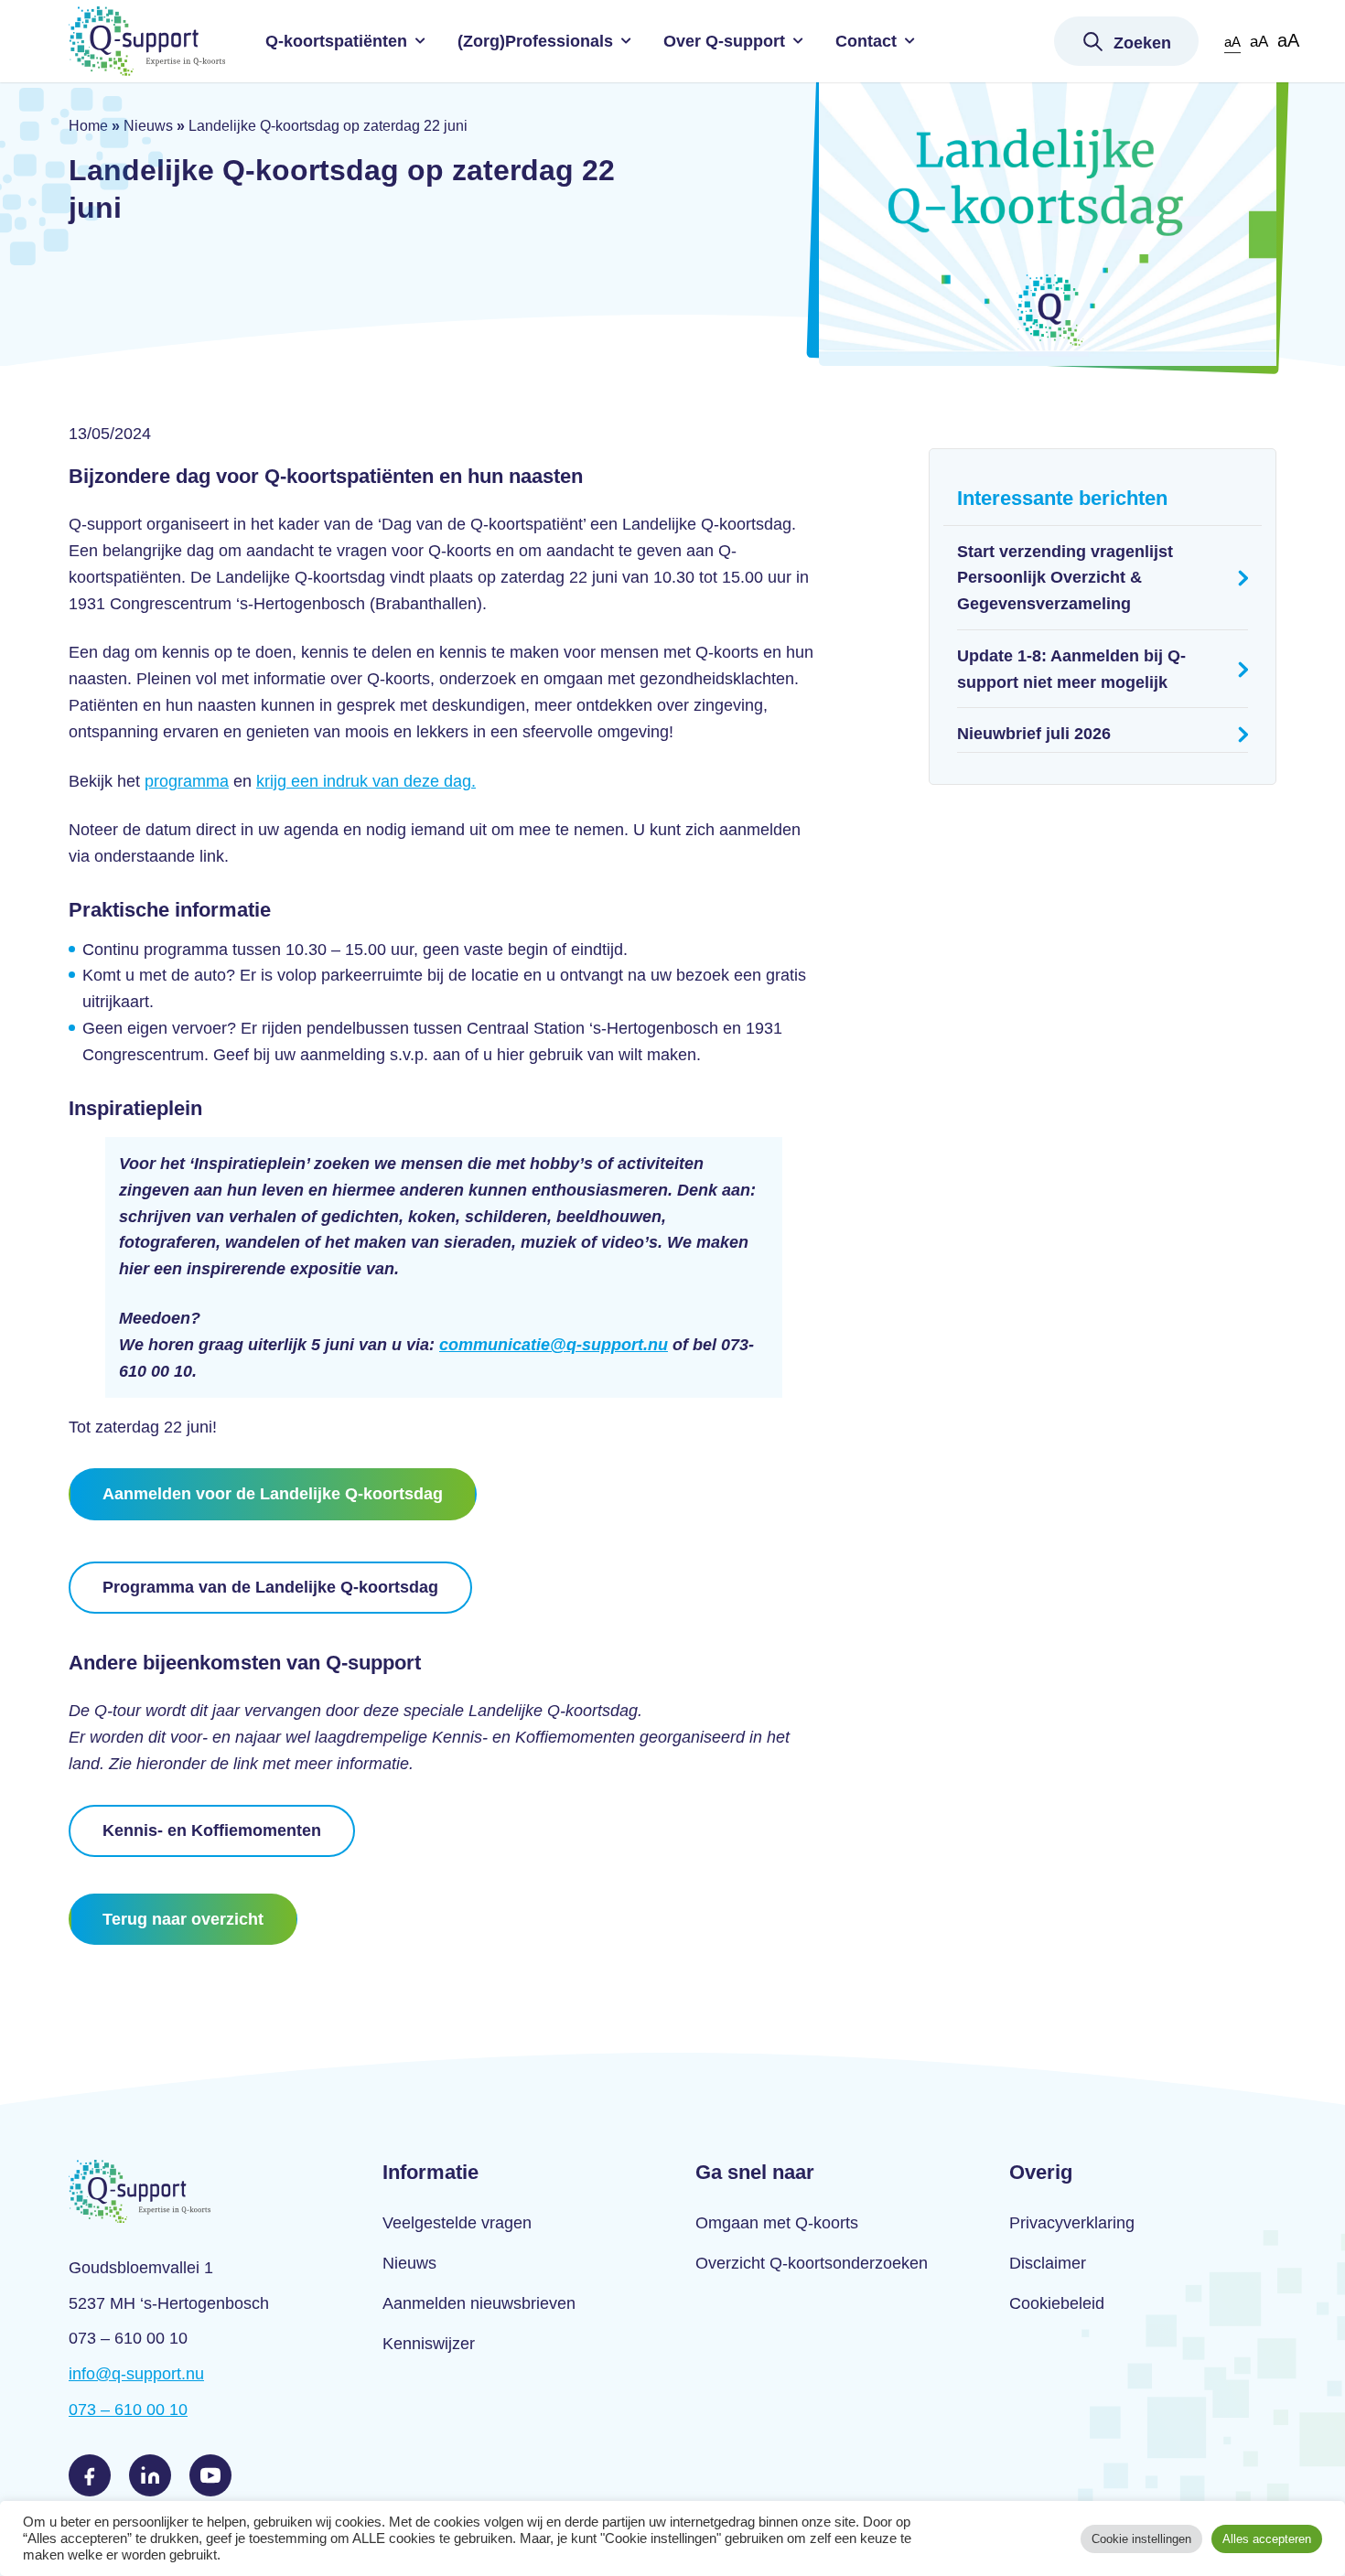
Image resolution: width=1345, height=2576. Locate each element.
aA (1232, 42)
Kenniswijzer (429, 2344)
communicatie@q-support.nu (554, 1345)
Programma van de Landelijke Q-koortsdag (270, 1587)
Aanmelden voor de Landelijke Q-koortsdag (273, 1494)
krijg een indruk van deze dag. (366, 781)
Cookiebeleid (1057, 2303)
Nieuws (148, 126)
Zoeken (1142, 43)
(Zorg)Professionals (535, 41)
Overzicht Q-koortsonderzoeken (812, 2263)
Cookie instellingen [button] (1141, 2539)
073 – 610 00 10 (128, 2410)
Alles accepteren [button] (1267, 2539)
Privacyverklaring (1072, 2223)
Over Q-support (724, 41)
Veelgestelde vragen (457, 2223)
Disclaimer (1048, 2263)
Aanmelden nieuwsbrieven (479, 2303)
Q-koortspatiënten (336, 41)
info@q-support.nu (136, 2374)
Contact (866, 41)
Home (88, 126)
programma (187, 781)
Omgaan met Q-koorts (777, 2223)
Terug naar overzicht (183, 1919)
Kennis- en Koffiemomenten (212, 1830)
